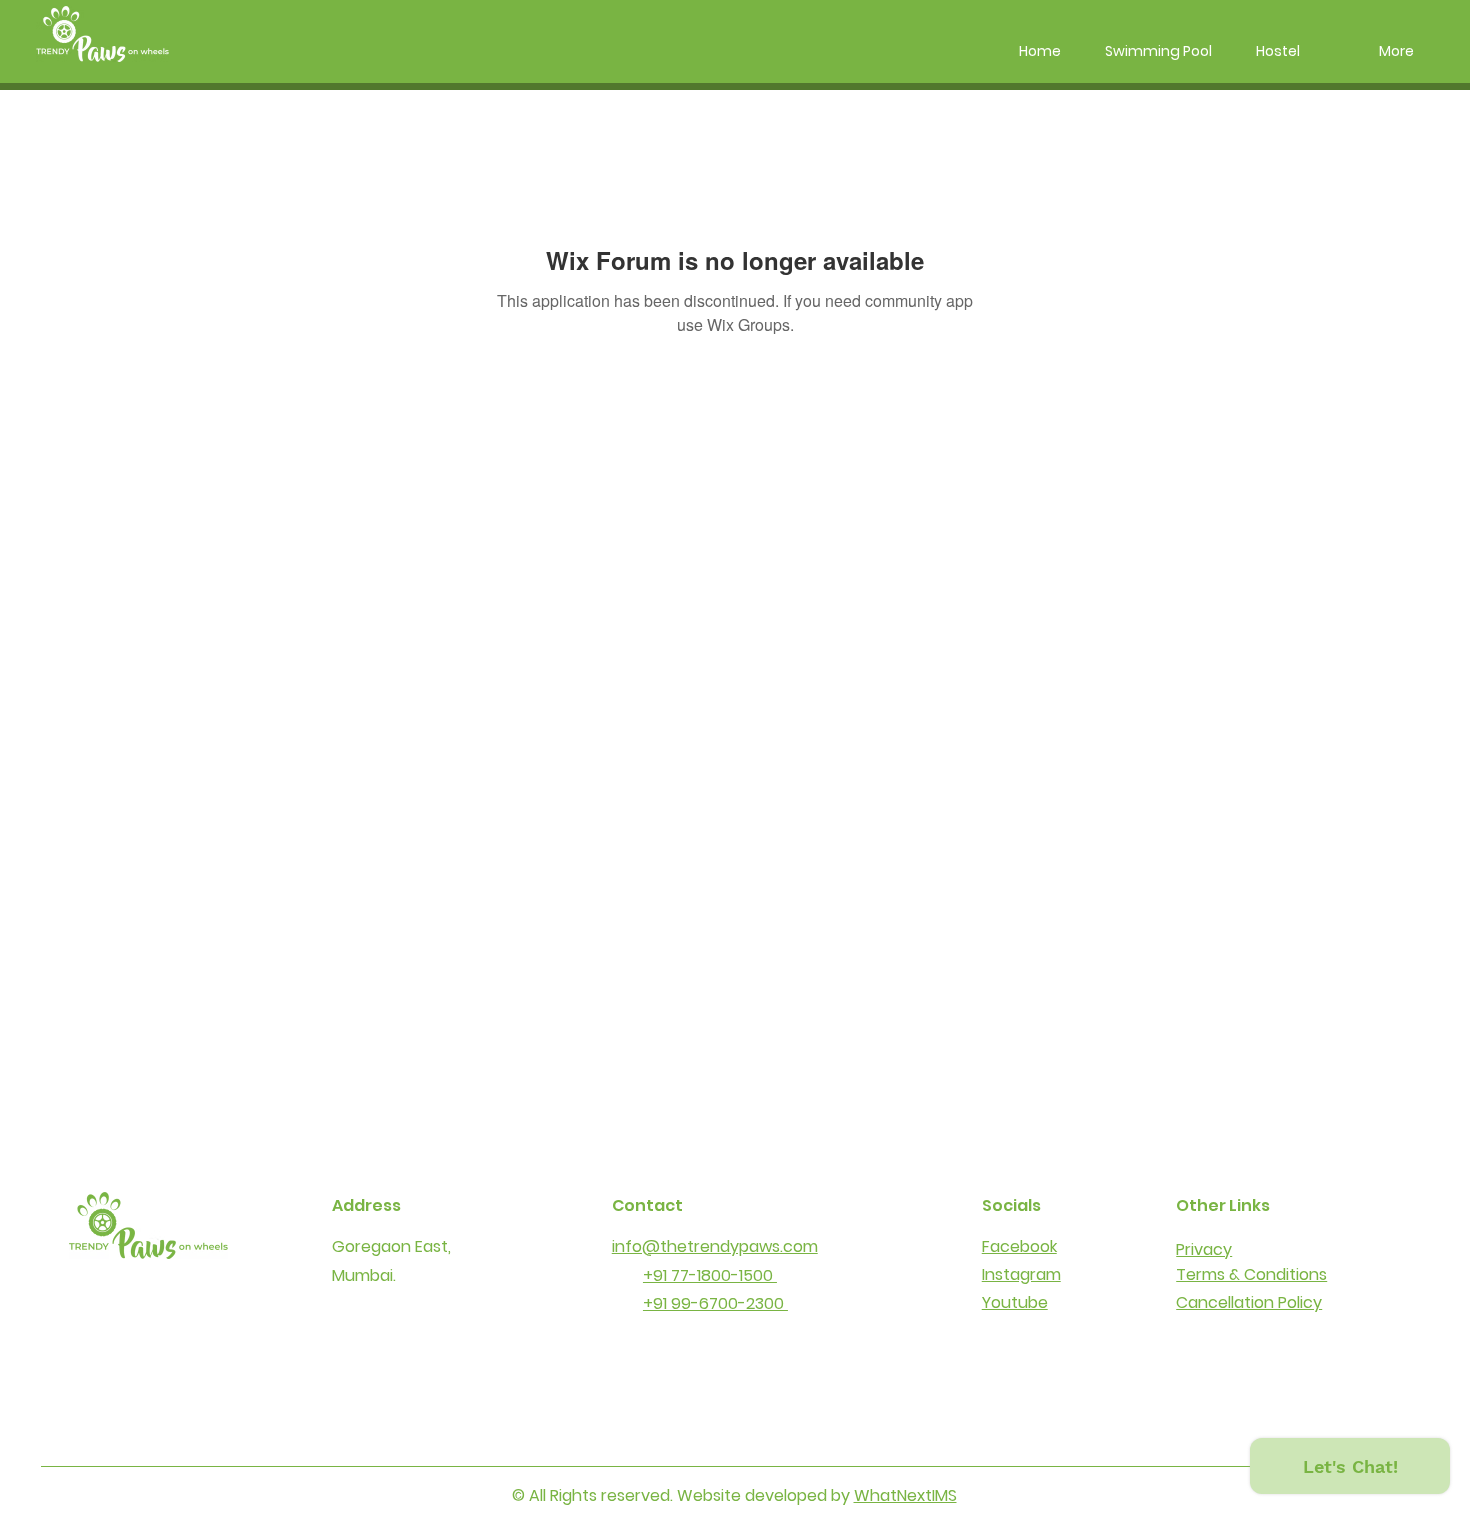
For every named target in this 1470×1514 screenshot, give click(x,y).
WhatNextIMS (905, 1495)
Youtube (1015, 1302)
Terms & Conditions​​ (1251, 1274)
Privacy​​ (1204, 1249)
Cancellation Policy (1249, 1302)
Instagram (1021, 1274)
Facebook (1019, 1246)
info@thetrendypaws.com (715, 1246)
